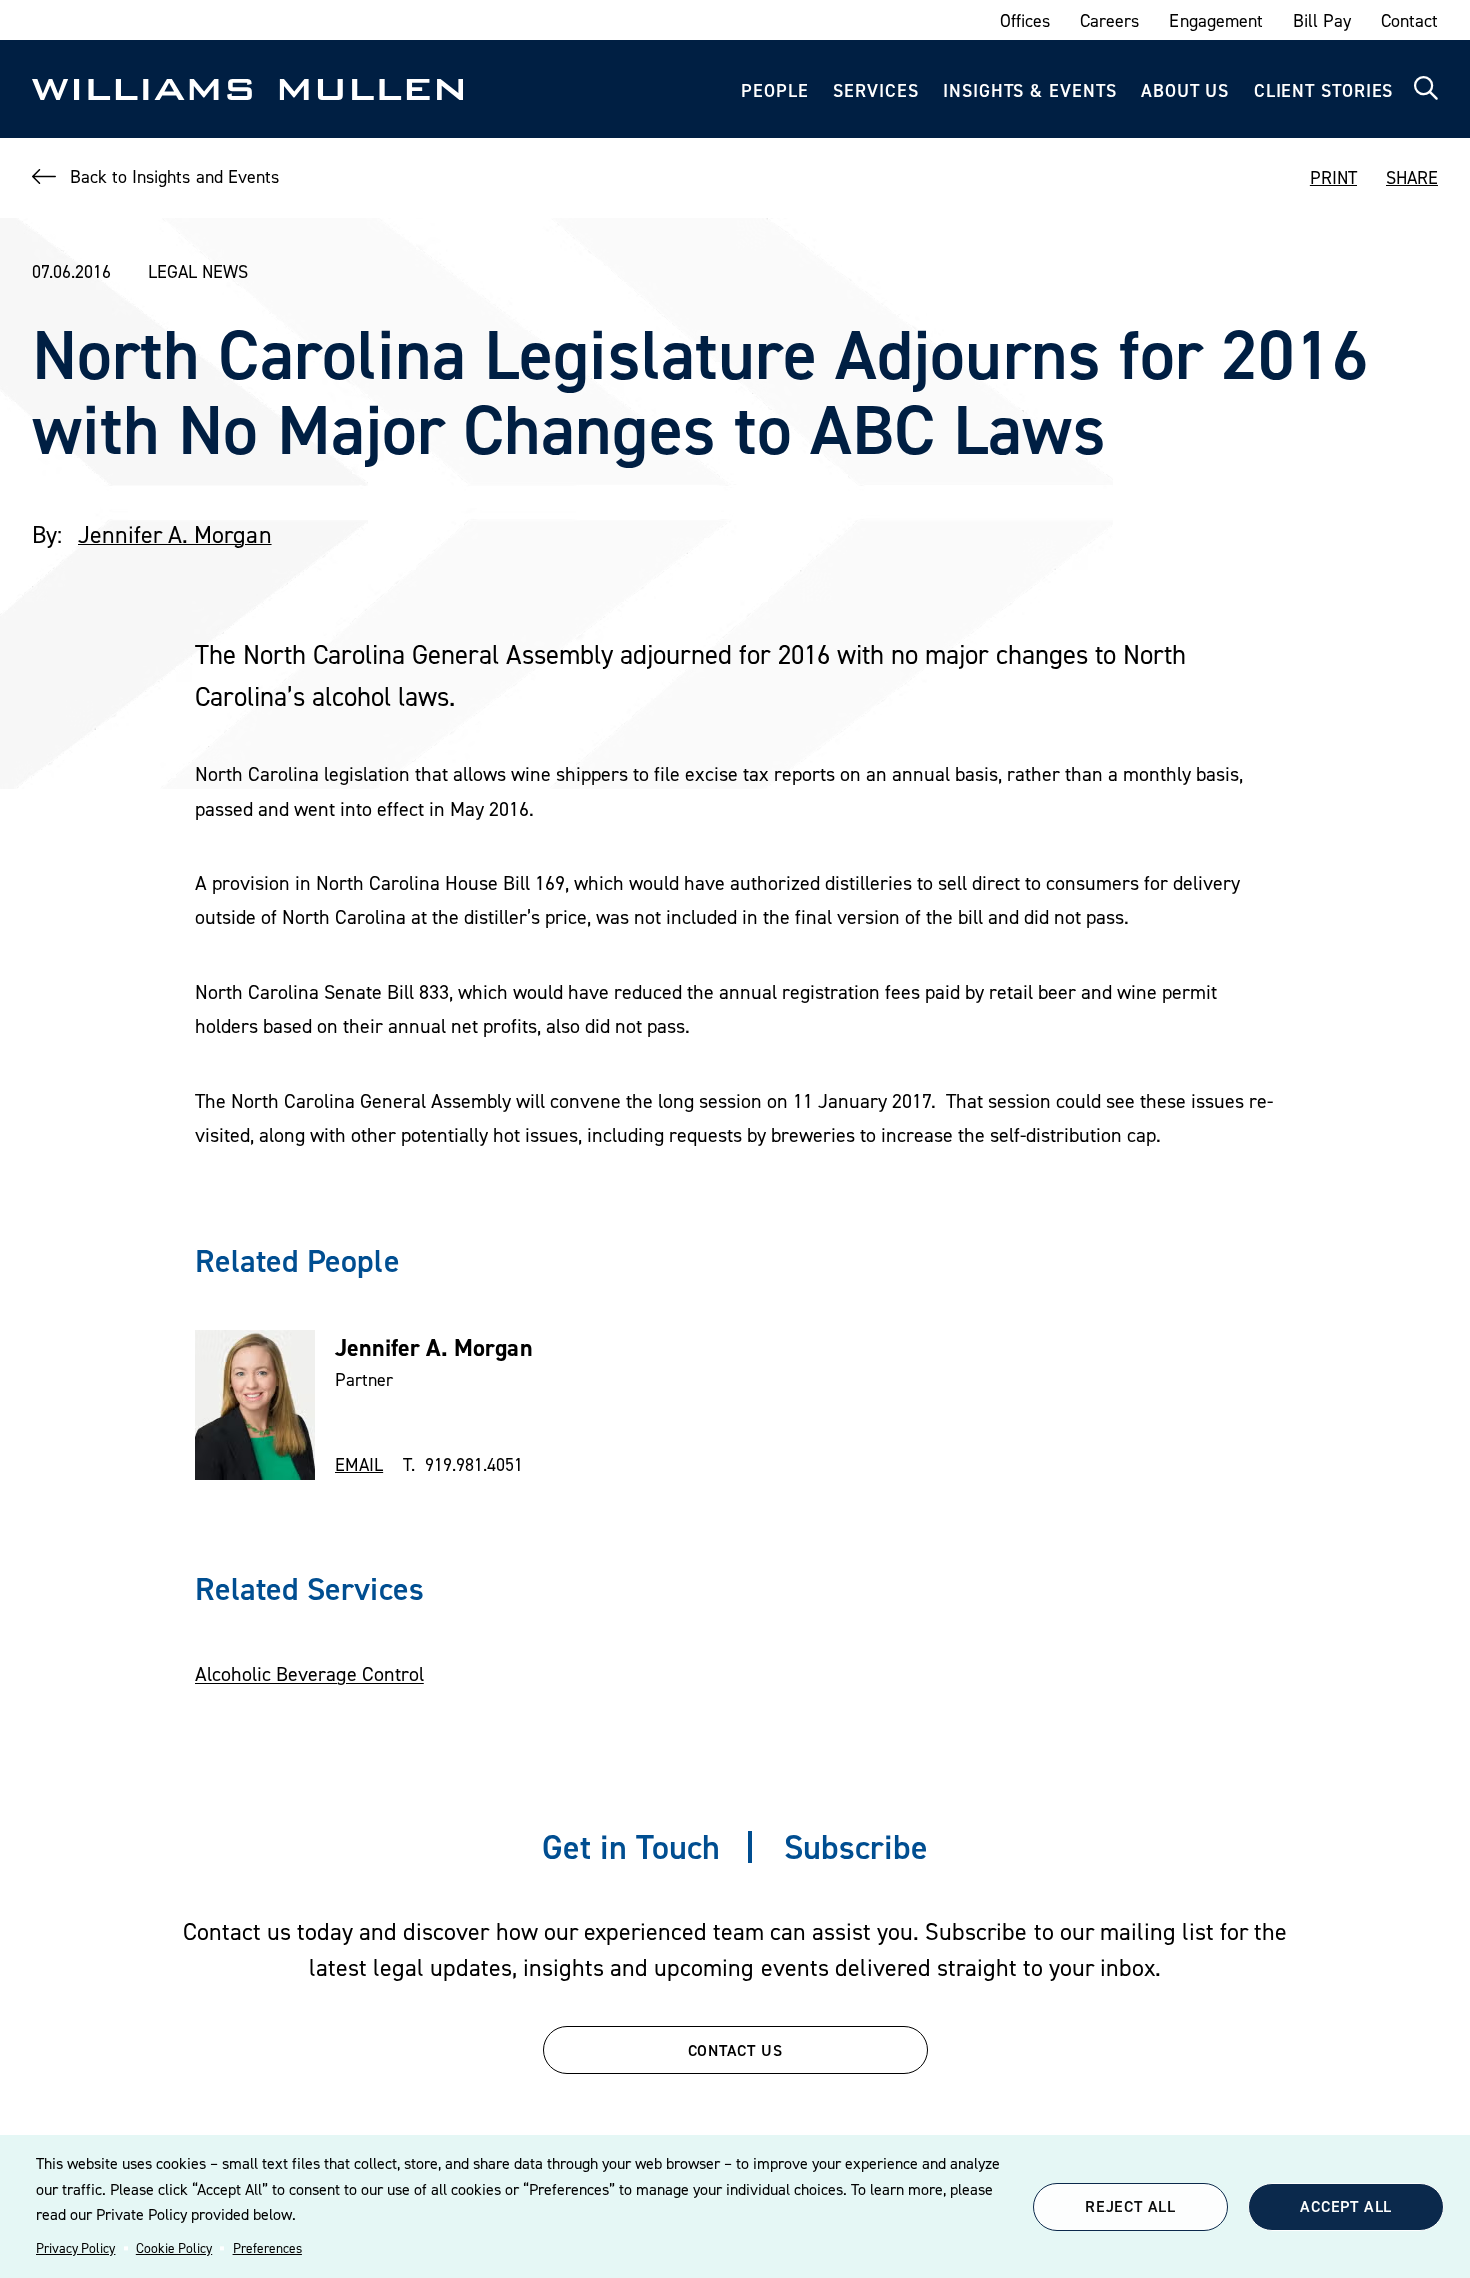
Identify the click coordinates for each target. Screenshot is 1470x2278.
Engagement (1215, 20)
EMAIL (359, 1464)
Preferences (267, 2248)
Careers (1109, 20)
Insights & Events (1029, 90)
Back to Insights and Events (174, 176)
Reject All (1130, 2206)
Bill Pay (1322, 20)
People (774, 90)
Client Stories (1324, 90)
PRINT (1333, 177)
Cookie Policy (174, 2248)
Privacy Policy (75, 2248)
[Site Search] (1426, 89)
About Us (1185, 90)
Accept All (1346, 2206)
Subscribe (856, 1846)
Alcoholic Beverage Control (309, 1674)
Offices (1025, 20)
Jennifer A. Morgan (175, 534)
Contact (1409, 20)
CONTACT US (735, 2050)
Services (875, 90)
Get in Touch (631, 1846)
